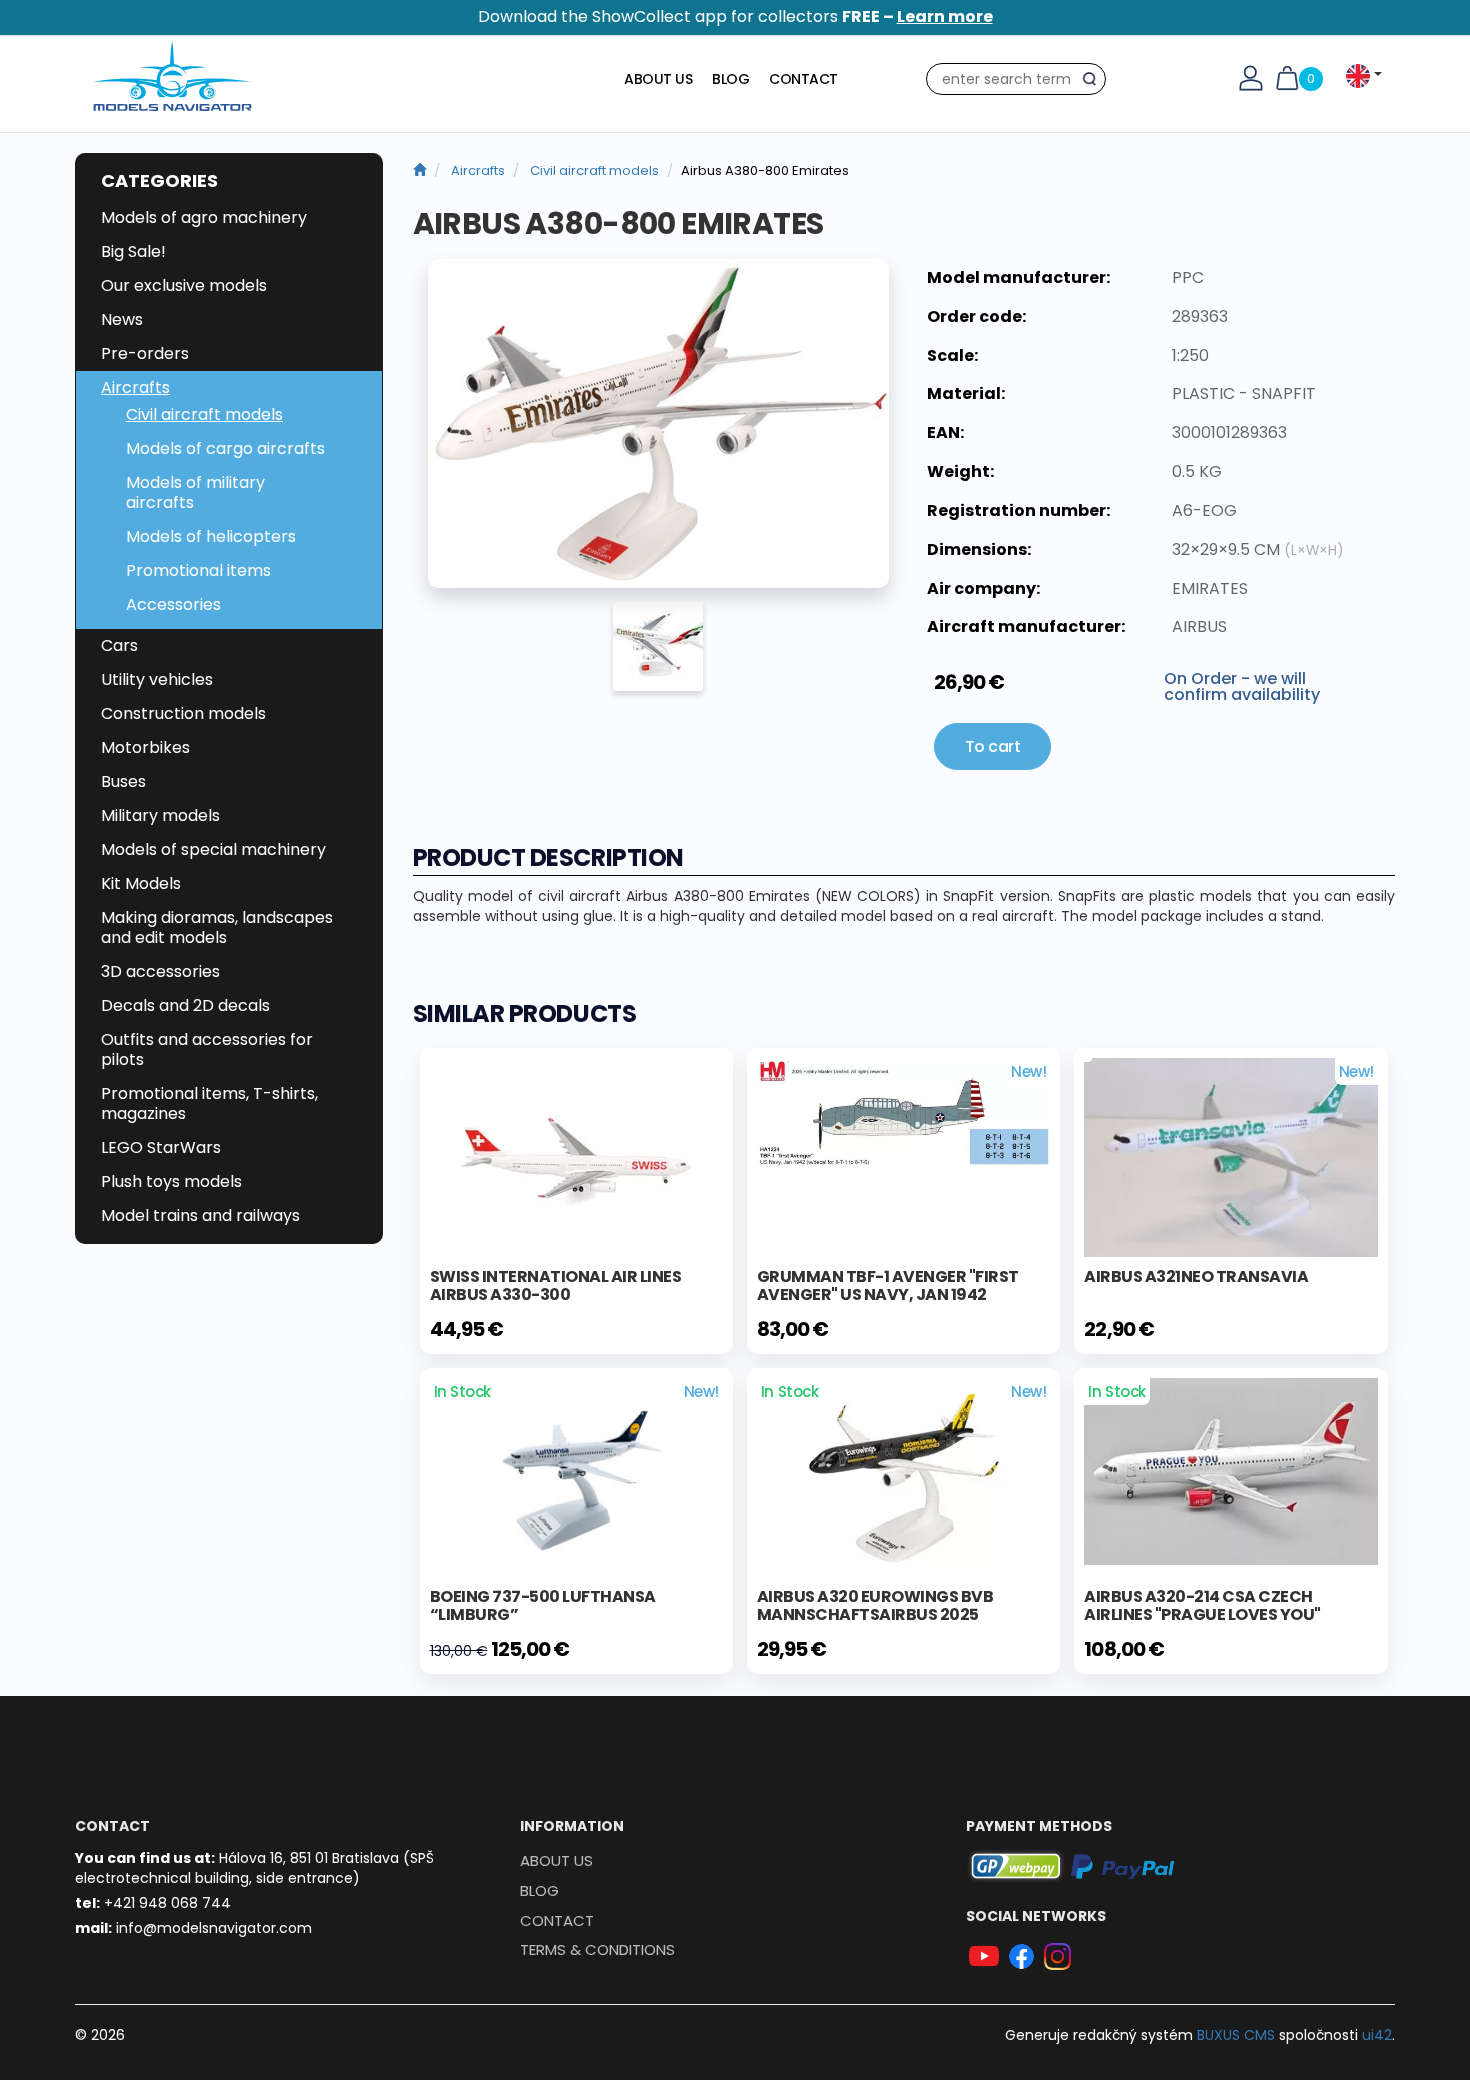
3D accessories (160, 971)
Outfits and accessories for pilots (207, 1049)
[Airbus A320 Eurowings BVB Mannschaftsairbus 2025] (904, 1477)
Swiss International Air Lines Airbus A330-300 (556, 1285)
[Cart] (1287, 77)
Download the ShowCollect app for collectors (735, 16)
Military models (160, 815)
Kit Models (141, 883)
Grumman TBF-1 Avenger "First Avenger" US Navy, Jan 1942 (888, 1285)
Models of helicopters (211, 536)
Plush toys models (171, 1181)
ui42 (1377, 2035)
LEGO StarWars (161, 1147)
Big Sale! (133, 251)
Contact (803, 79)
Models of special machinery (213, 849)
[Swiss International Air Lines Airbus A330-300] (576, 1157)
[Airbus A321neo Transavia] (1230, 1157)
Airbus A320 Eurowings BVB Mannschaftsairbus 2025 (875, 1605)
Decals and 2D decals (185, 1005)
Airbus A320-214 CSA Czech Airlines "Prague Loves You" (1202, 1605)
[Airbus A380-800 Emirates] (658, 424)
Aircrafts (135, 387)
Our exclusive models (184, 285)
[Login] (1251, 77)
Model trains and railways (200, 1215)
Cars (119, 645)
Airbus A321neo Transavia (1196, 1276)
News (122, 319)
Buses (123, 781)
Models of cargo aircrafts (225, 448)
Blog (730, 79)
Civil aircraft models (204, 414)
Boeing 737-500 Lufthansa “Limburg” (543, 1605)
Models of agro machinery (204, 217)
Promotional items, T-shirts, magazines (209, 1103)
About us (658, 79)
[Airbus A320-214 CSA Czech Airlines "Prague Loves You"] (1230, 1470)
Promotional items (198, 570)
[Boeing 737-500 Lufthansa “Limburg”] (576, 1475)
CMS (1236, 2035)
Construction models (183, 713)
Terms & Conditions (597, 1949)
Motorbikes (145, 747)
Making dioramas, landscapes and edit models (217, 927)
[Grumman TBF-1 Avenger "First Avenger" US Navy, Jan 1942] (903, 1111)
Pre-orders (145, 353)
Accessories (173, 604)
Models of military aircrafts (195, 492)
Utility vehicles (157, 679)
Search (1094, 83)
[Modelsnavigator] (419, 170)
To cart (993, 746)
